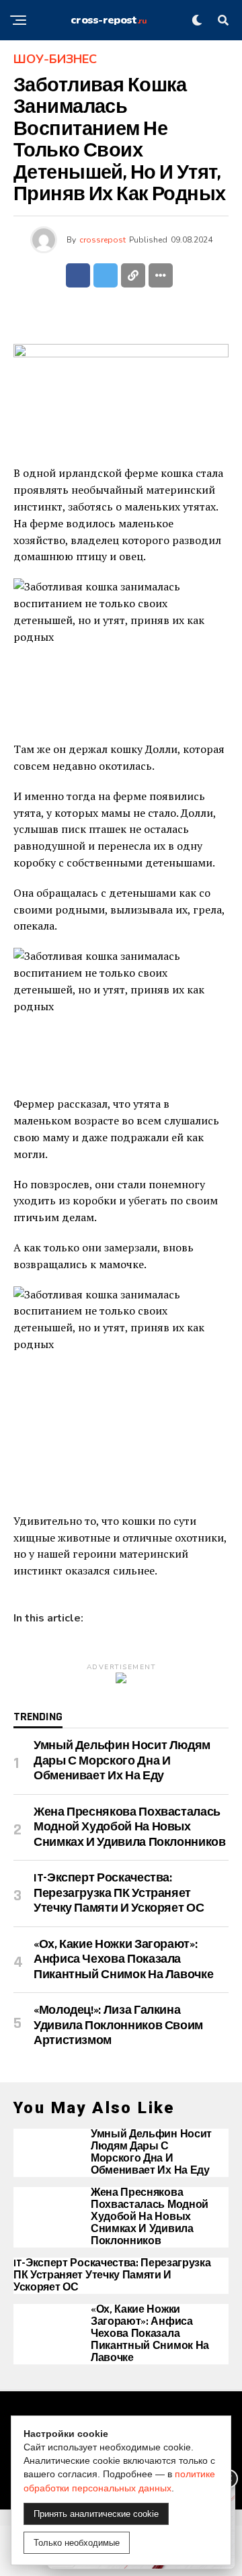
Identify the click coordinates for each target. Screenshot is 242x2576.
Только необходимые (77, 2543)
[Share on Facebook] (78, 275)
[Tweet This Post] (106, 275)
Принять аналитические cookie (96, 2514)
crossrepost (103, 240)
